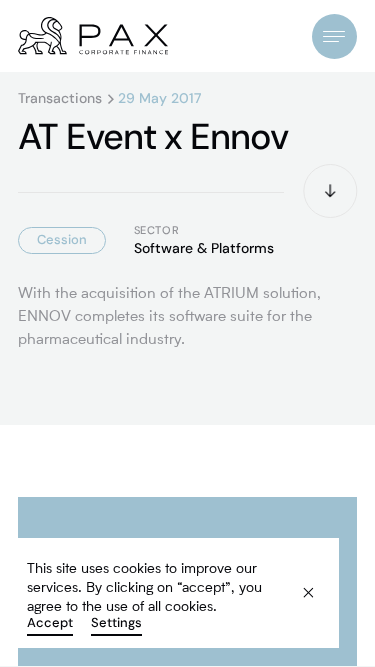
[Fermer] (296, 581)
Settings (116, 623)
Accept (50, 623)
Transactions (60, 98)
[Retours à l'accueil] (93, 36)
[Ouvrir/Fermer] (334, 36)
